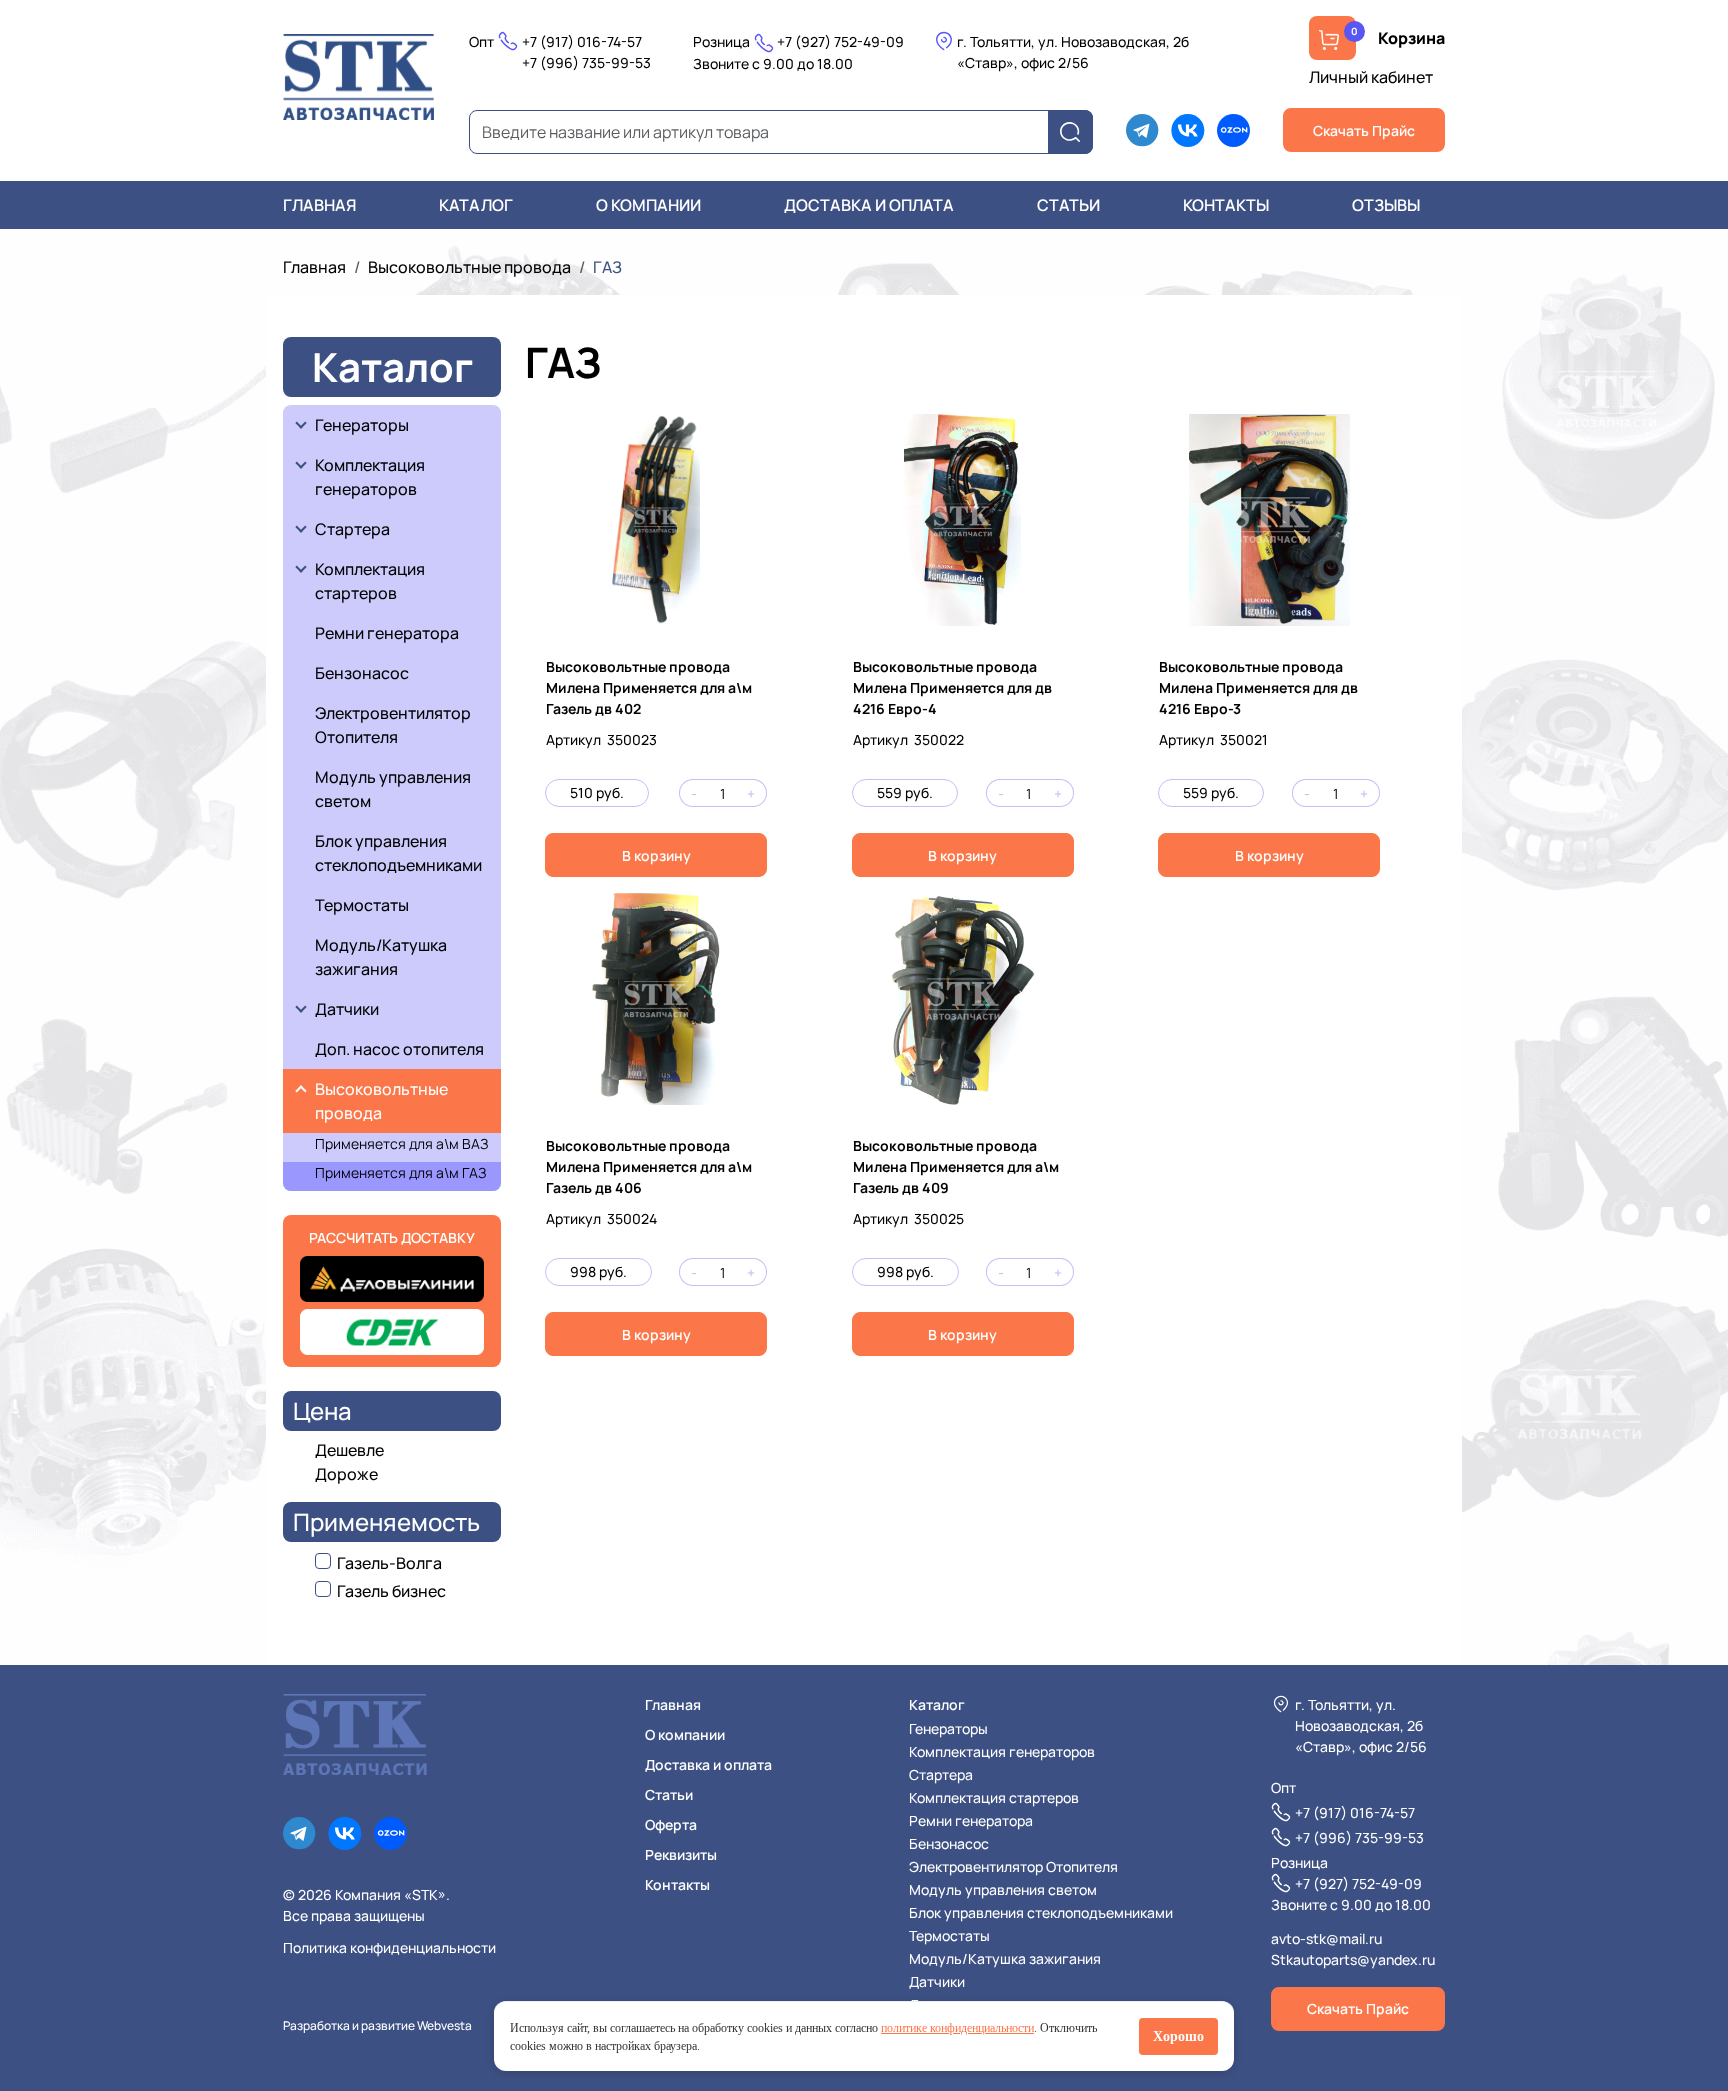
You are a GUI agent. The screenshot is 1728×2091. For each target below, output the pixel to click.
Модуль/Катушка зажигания (381, 957)
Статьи (1068, 205)
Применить (1076, 132)
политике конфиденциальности (957, 2028)
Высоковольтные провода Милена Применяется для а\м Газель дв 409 (956, 1166)
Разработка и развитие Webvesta (377, 2025)
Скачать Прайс (1364, 130)
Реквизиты (681, 1854)
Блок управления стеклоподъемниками (398, 853)
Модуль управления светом (393, 789)
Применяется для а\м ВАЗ (401, 1143)
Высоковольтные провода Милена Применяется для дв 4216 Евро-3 (1258, 687)
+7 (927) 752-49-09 (840, 41)
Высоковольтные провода (469, 267)
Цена (322, 1410)
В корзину (656, 855)
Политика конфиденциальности (389, 1947)
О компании (648, 205)
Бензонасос (362, 673)
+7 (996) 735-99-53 (586, 62)
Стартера (352, 529)
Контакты (1226, 205)
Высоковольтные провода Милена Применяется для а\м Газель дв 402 (649, 687)
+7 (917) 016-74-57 (582, 41)
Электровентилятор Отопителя (393, 725)
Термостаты (362, 905)
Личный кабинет (1371, 77)
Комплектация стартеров (371, 581)
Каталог (476, 205)
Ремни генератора (387, 633)
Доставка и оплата (869, 205)
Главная (319, 205)
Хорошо (1178, 2036)
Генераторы (362, 425)
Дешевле (349, 1450)
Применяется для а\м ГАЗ (400, 1172)
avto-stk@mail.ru (1326, 1938)
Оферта (671, 1824)
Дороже (346, 1474)
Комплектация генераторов (371, 477)
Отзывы (1386, 205)
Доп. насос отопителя (399, 1049)
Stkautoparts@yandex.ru (1353, 1959)
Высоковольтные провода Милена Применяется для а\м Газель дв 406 (649, 1166)
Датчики (347, 1009)
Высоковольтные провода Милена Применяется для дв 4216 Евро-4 (952, 687)
